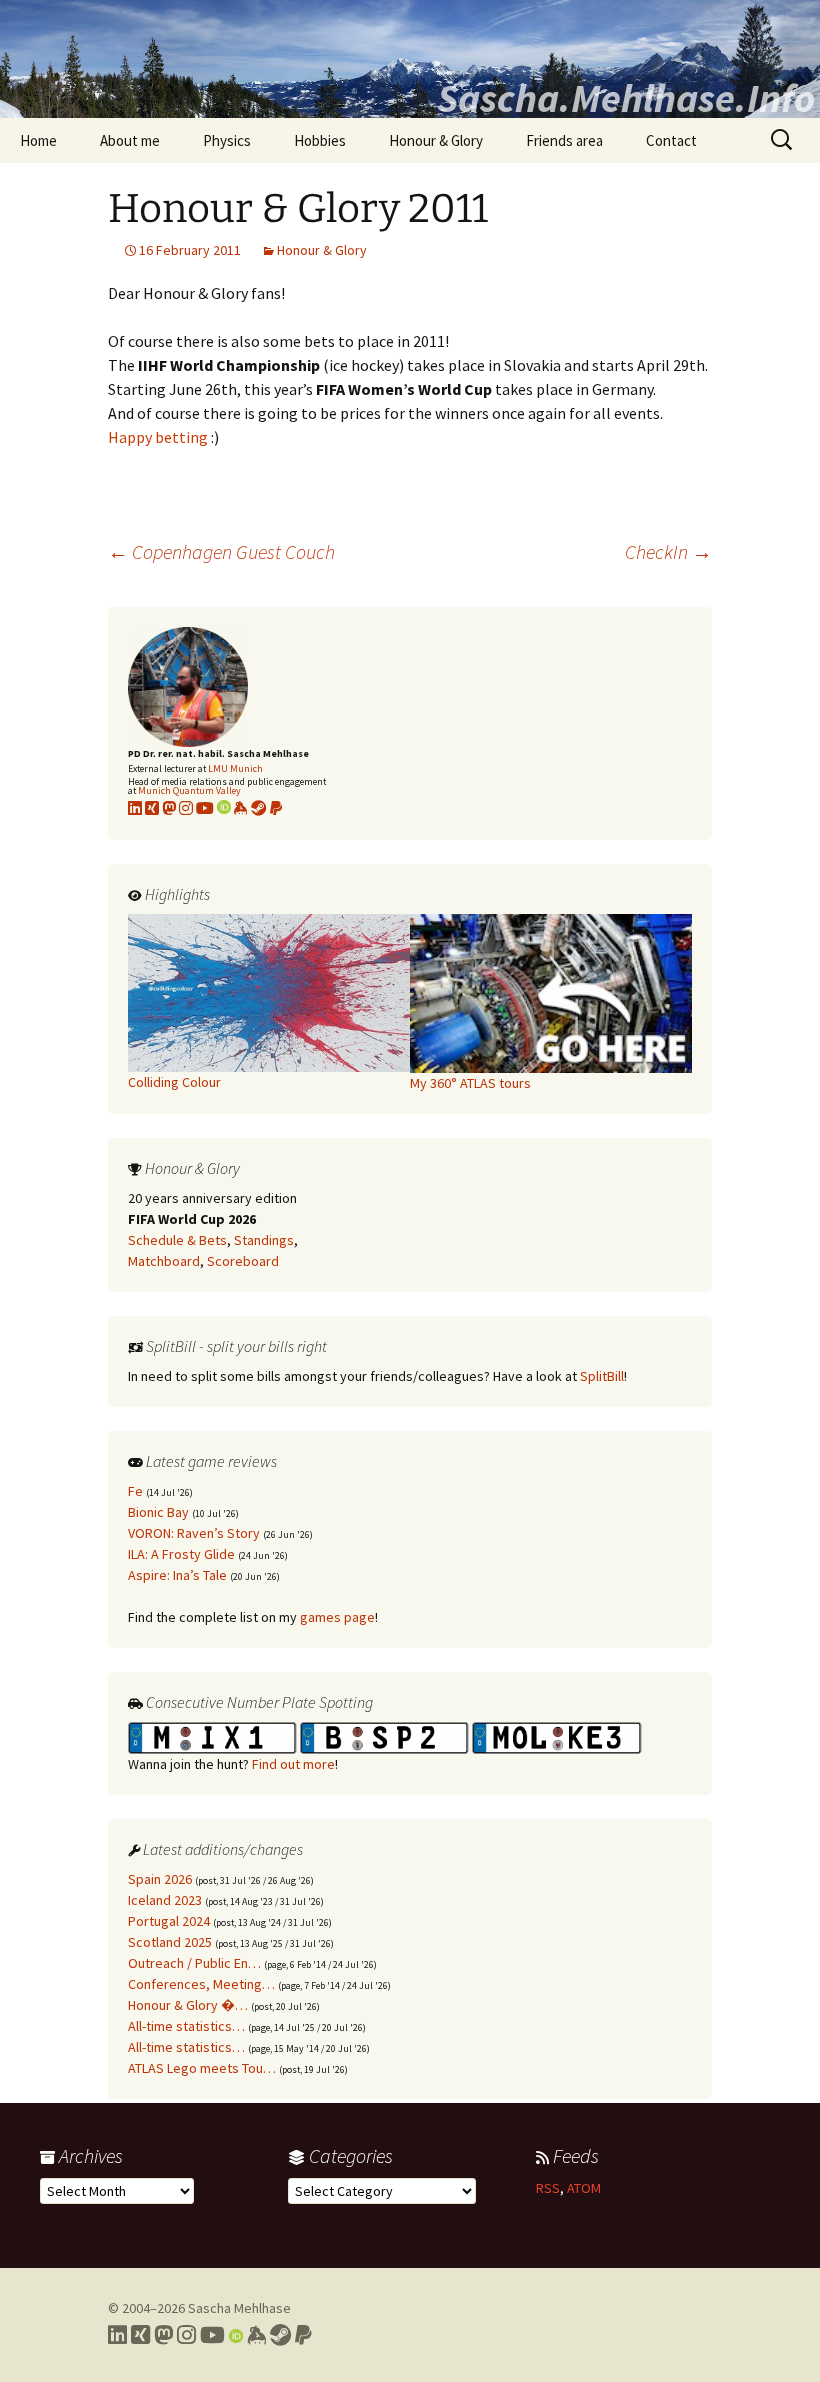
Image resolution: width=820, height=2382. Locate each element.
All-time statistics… (186, 2026)
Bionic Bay (158, 1512)
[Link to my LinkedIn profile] (135, 808)
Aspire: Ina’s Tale (177, 1575)
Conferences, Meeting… (201, 1984)
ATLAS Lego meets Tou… (202, 2068)
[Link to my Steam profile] (259, 808)
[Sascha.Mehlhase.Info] (410, 59)
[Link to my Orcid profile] (224, 808)
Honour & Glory (436, 140)
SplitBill (602, 1376)
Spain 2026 (160, 1879)
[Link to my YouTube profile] (205, 808)
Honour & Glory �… (188, 2005)
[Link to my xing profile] (152, 808)
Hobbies (320, 140)
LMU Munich (235, 768)
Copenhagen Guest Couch (221, 551)
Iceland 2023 (165, 1900)
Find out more (293, 1764)
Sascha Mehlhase (239, 2308)
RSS (548, 2188)
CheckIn (668, 551)
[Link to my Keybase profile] (256, 2335)
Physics (227, 140)
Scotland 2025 (170, 1942)
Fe (135, 1491)
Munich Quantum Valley (189, 790)
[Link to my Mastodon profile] (169, 808)
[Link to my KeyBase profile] (241, 808)
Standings (264, 1240)
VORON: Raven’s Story (194, 1533)
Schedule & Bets (177, 1240)
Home (38, 140)
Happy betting (158, 437)
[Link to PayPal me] (276, 808)
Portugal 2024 (169, 1921)
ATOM (584, 2188)
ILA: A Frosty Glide (181, 1554)
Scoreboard (243, 1261)
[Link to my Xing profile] (140, 2335)
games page (337, 1617)
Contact (671, 140)
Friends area (564, 140)
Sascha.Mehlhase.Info (626, 98)
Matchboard (164, 1261)
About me (130, 140)
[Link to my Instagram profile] (186, 808)
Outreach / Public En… (194, 1963)
